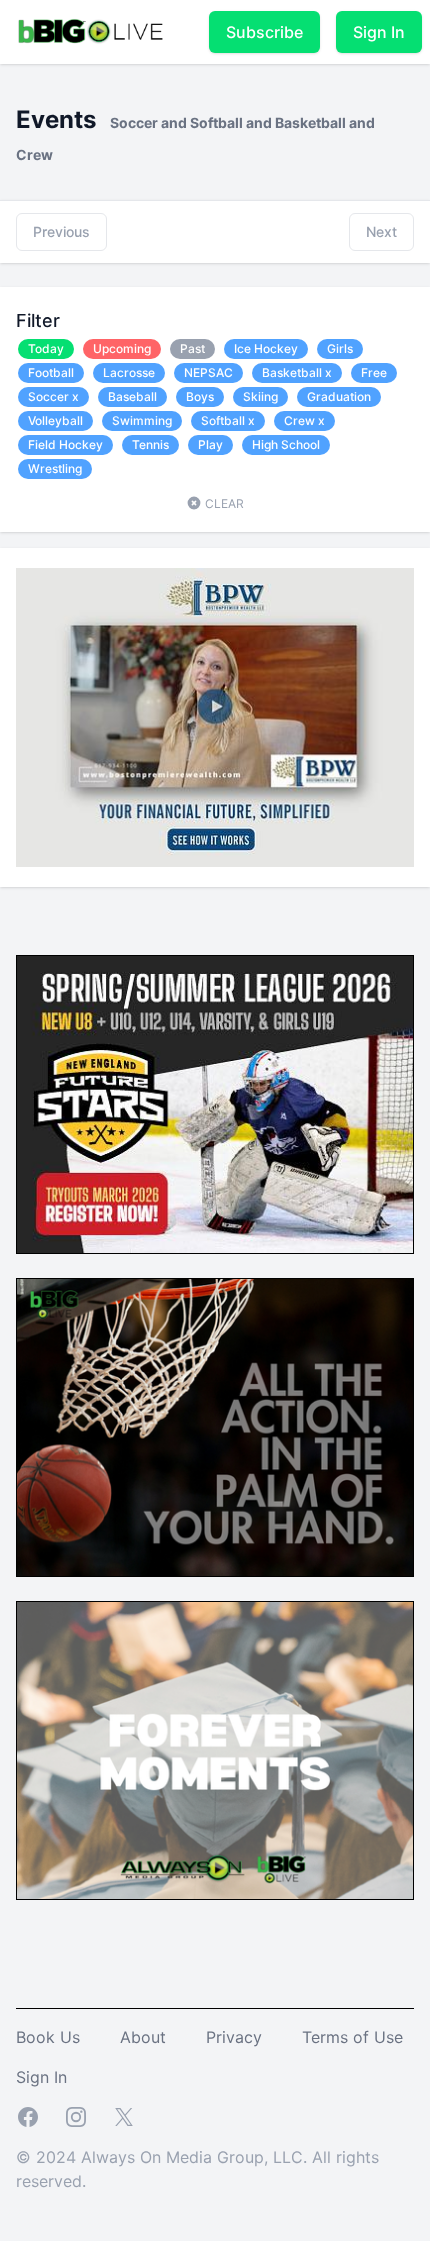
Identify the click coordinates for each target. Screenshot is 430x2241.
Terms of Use (352, 2037)
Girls (340, 348)
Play (210, 444)
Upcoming (122, 348)
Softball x (228, 420)
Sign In (379, 32)
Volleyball (55, 420)
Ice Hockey (266, 348)
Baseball (132, 396)
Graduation (339, 396)
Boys (200, 396)
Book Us (48, 2037)
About (143, 2037)
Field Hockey (65, 444)
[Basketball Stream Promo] (215, 1427)
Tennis (150, 444)
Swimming (142, 420)
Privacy (234, 2037)
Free (374, 372)
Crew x (304, 420)
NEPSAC (208, 372)
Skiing (260, 396)
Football (51, 372)
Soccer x (53, 396)
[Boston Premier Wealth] (215, 717)
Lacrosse (129, 372)
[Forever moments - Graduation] (215, 1750)
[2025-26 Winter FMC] (215, 1104)
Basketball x (297, 372)
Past (192, 348)
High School (286, 444)
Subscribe (264, 32)
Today (46, 348)
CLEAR (223, 503)
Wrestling (55, 468)
